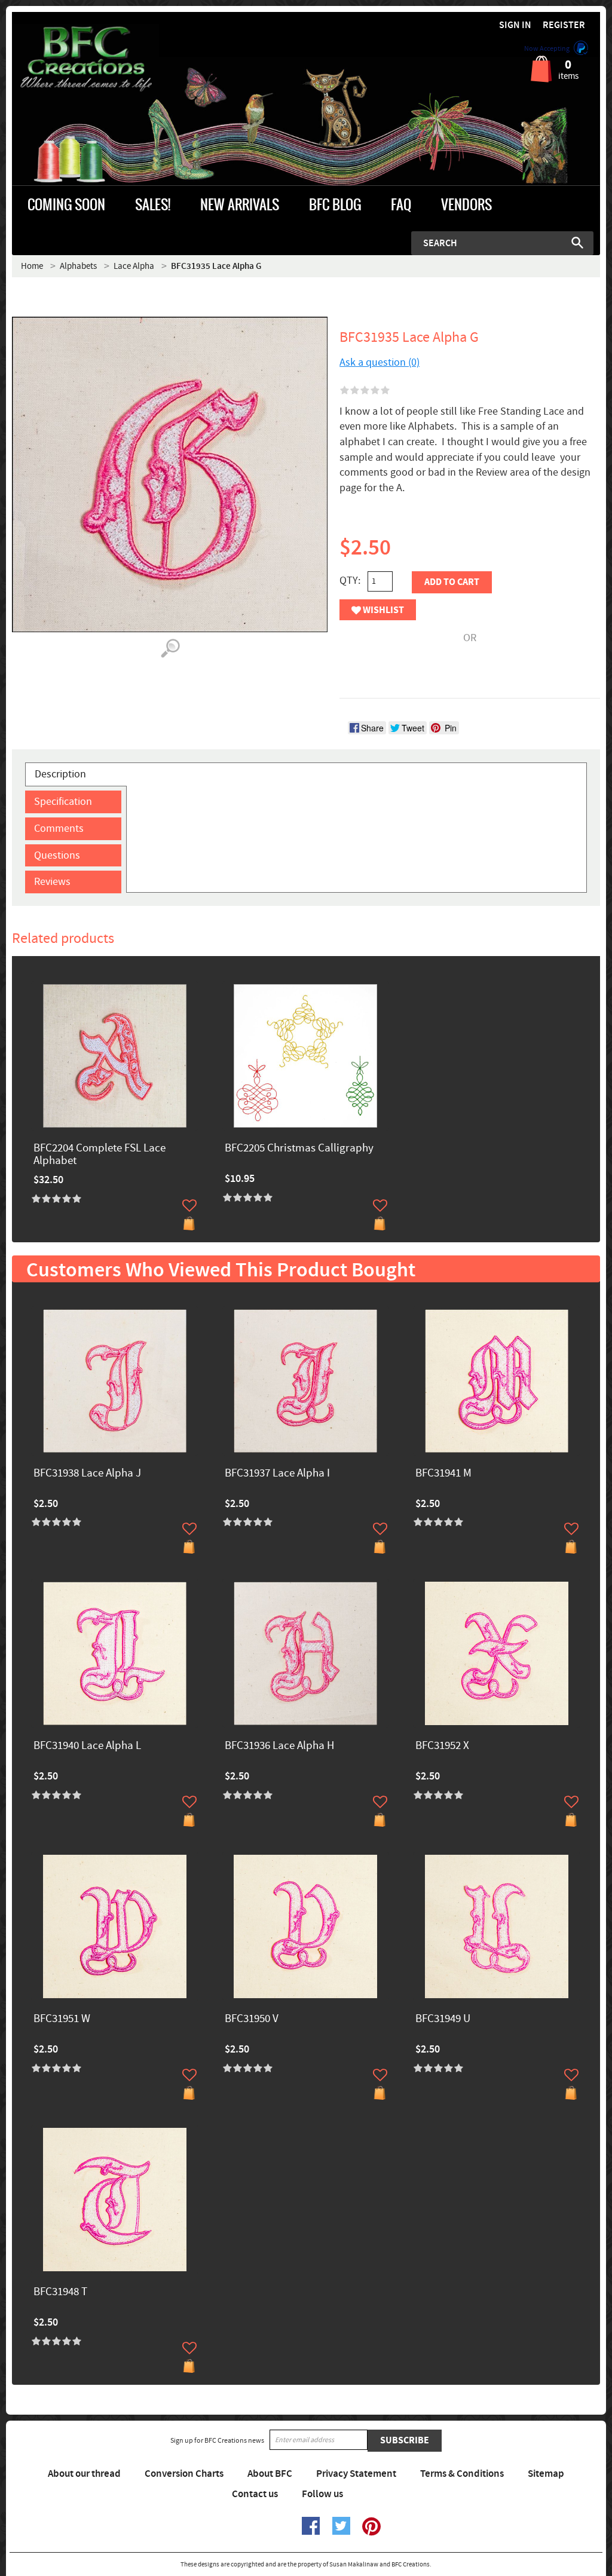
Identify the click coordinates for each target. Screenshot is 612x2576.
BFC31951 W (62, 2019)
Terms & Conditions (462, 2474)
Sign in (515, 25)
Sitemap (546, 2474)
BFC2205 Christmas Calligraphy (299, 1149)
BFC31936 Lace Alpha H (279, 1746)
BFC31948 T (60, 2292)
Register (564, 25)
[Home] (85, 59)
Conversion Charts (184, 2474)
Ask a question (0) (380, 362)
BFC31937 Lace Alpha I (277, 1474)
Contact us (255, 2494)
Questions (57, 855)
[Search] (577, 243)
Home (32, 266)
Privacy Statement (356, 2474)
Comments (59, 828)
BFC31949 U (443, 2019)
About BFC (270, 2474)
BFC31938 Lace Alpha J (87, 1474)
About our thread (84, 2474)
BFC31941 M (443, 1474)
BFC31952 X (442, 1746)
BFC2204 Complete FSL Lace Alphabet (100, 1155)
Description (60, 774)
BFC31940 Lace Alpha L (87, 1746)
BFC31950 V (252, 2019)
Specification (63, 802)
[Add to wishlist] (189, 1205)
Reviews (52, 882)
